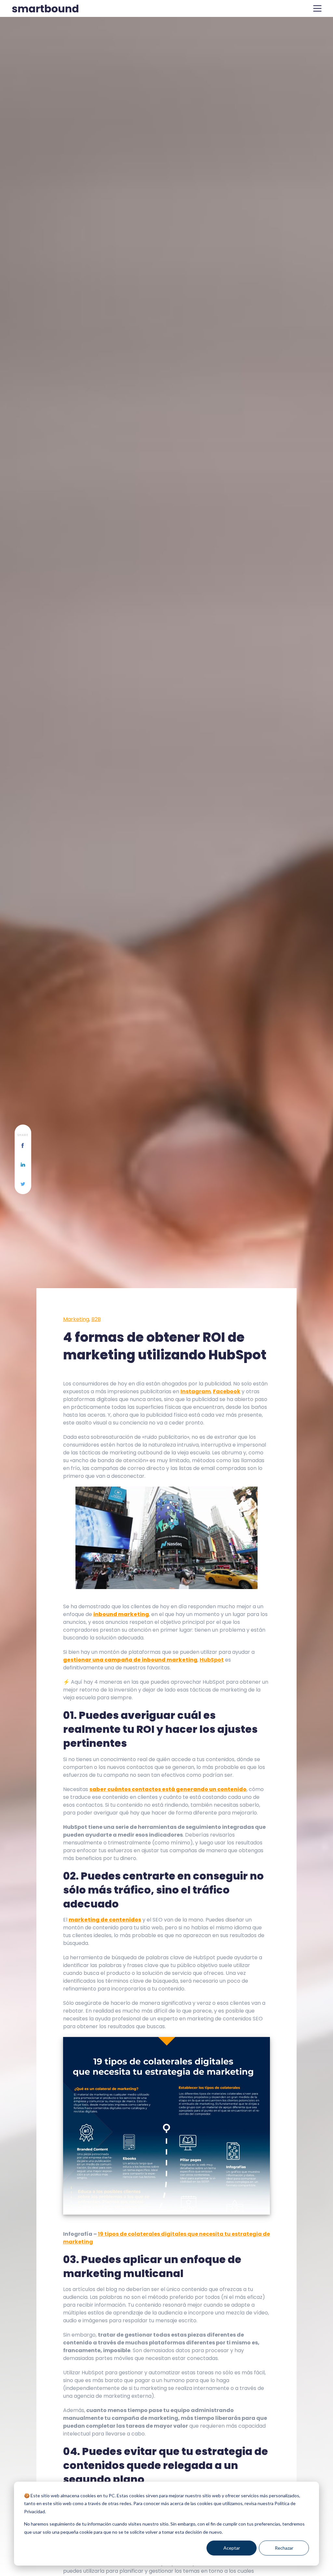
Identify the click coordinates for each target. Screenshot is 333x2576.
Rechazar (284, 2548)
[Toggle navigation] (317, 8)
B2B (96, 1319)
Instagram (196, 1391)
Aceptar (232, 2548)
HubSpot (212, 1660)
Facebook (227, 1391)
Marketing (76, 1319)
